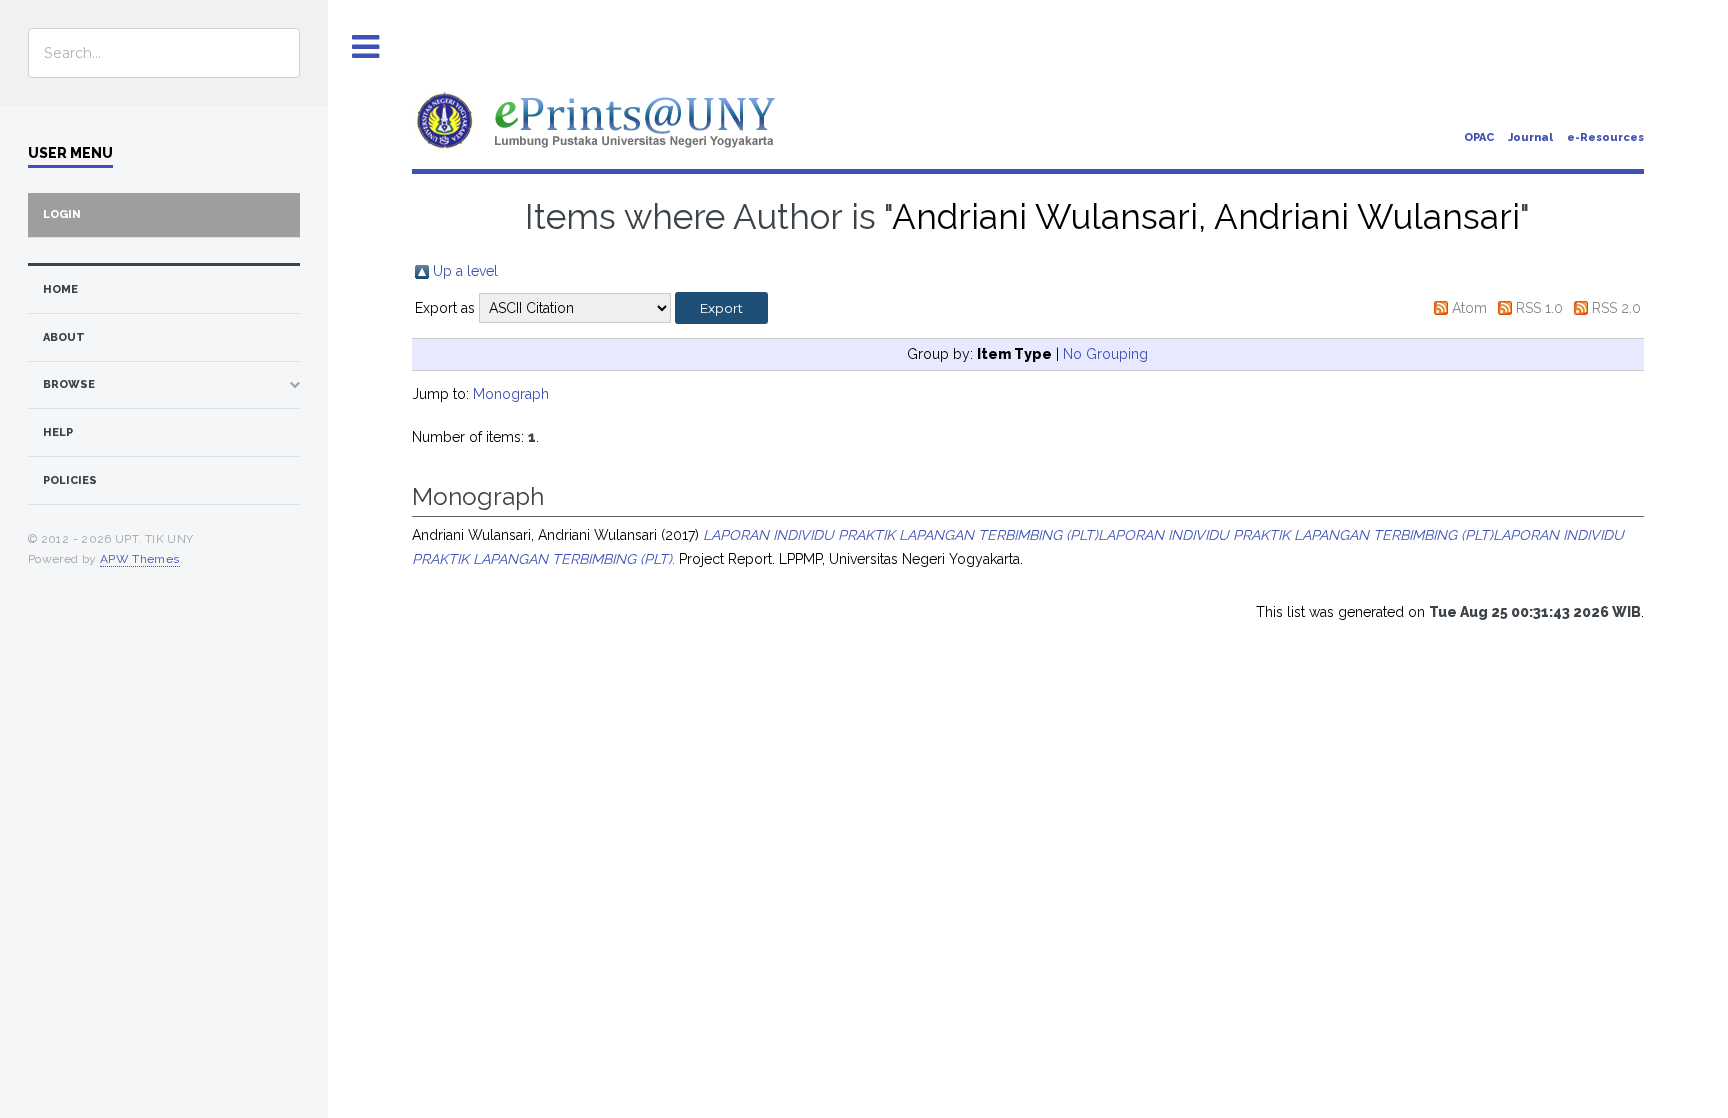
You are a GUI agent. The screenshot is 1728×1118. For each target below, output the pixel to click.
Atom (1469, 308)
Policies (70, 480)
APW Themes (140, 559)
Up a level (465, 271)
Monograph (511, 394)
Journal (1530, 137)
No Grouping (1105, 354)
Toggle (366, 47)
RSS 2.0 (1616, 308)
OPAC (1479, 137)
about (64, 337)
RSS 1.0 (1539, 308)
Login (62, 214)
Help (58, 432)
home (60, 289)
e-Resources (1605, 137)
